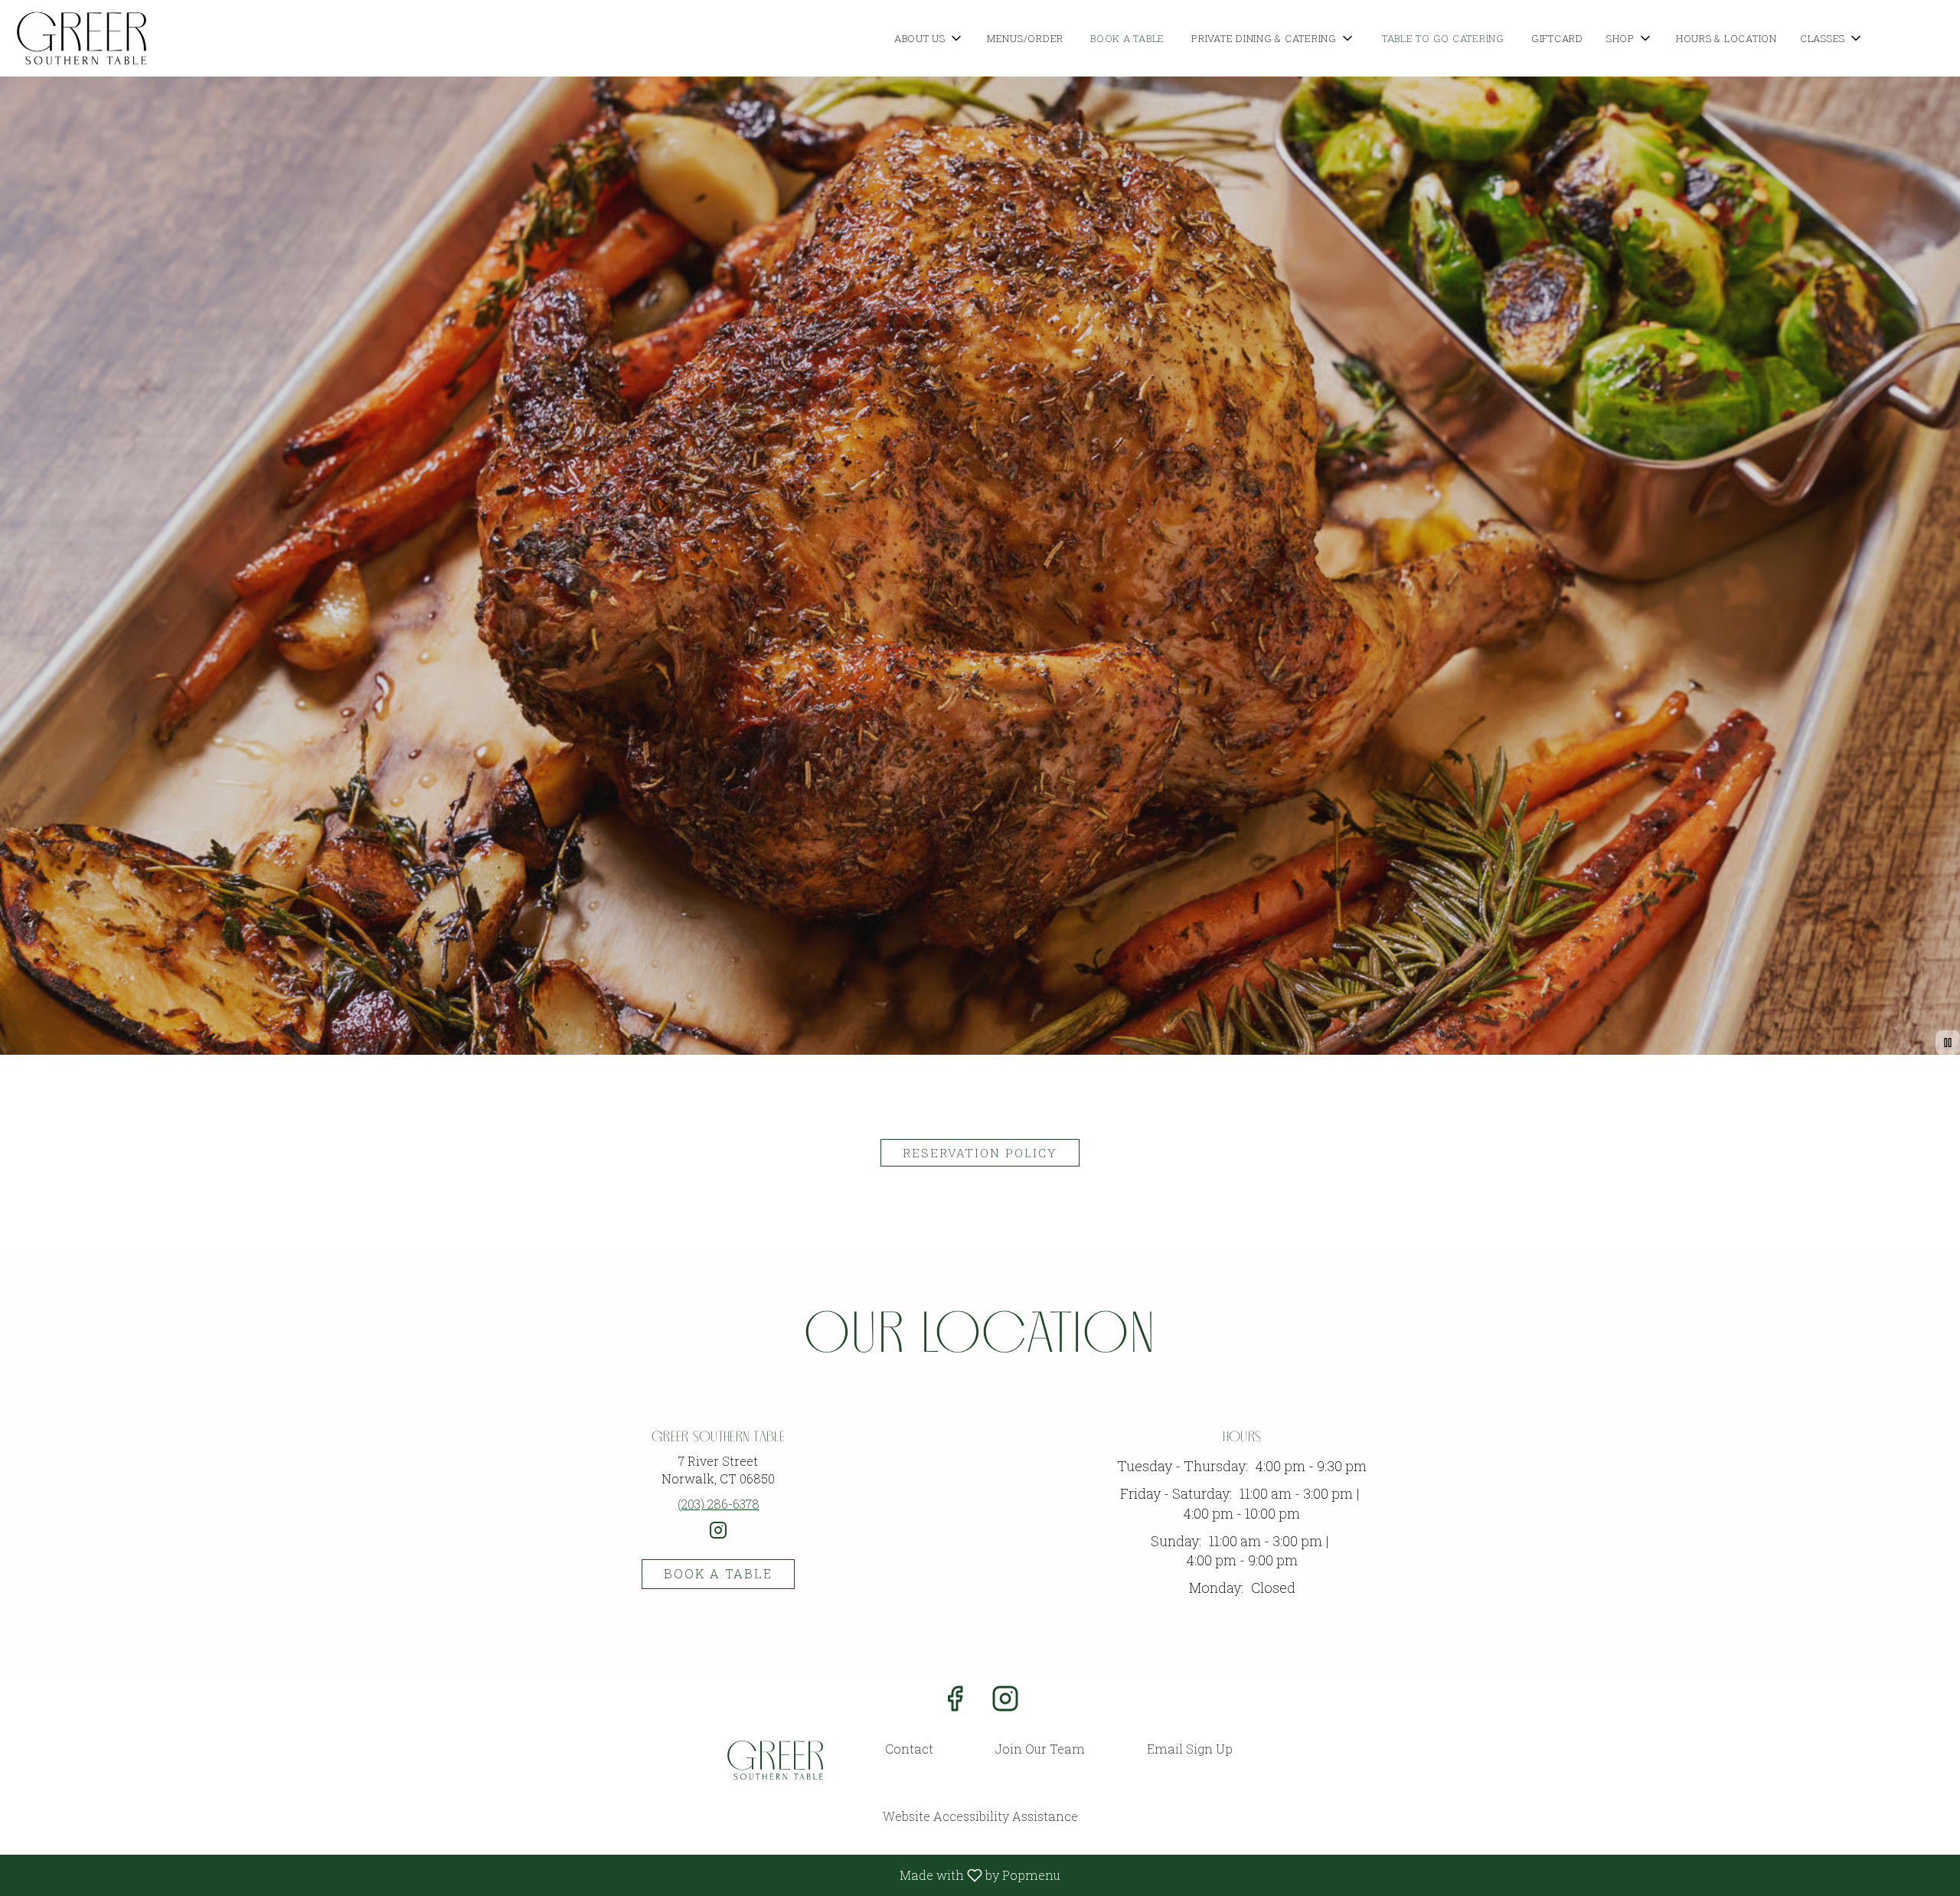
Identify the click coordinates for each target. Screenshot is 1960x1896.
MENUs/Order (1025, 38)
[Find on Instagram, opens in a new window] (718, 1536)
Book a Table (1127, 38)
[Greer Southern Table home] (81, 38)
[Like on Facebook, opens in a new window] (955, 1702)
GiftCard (1557, 38)
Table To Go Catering (1443, 38)
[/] (775, 1760)
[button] (929, 38)
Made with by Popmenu (536, 1875)
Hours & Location (1726, 38)
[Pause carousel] (1948, 1043)
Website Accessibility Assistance (980, 1816)
